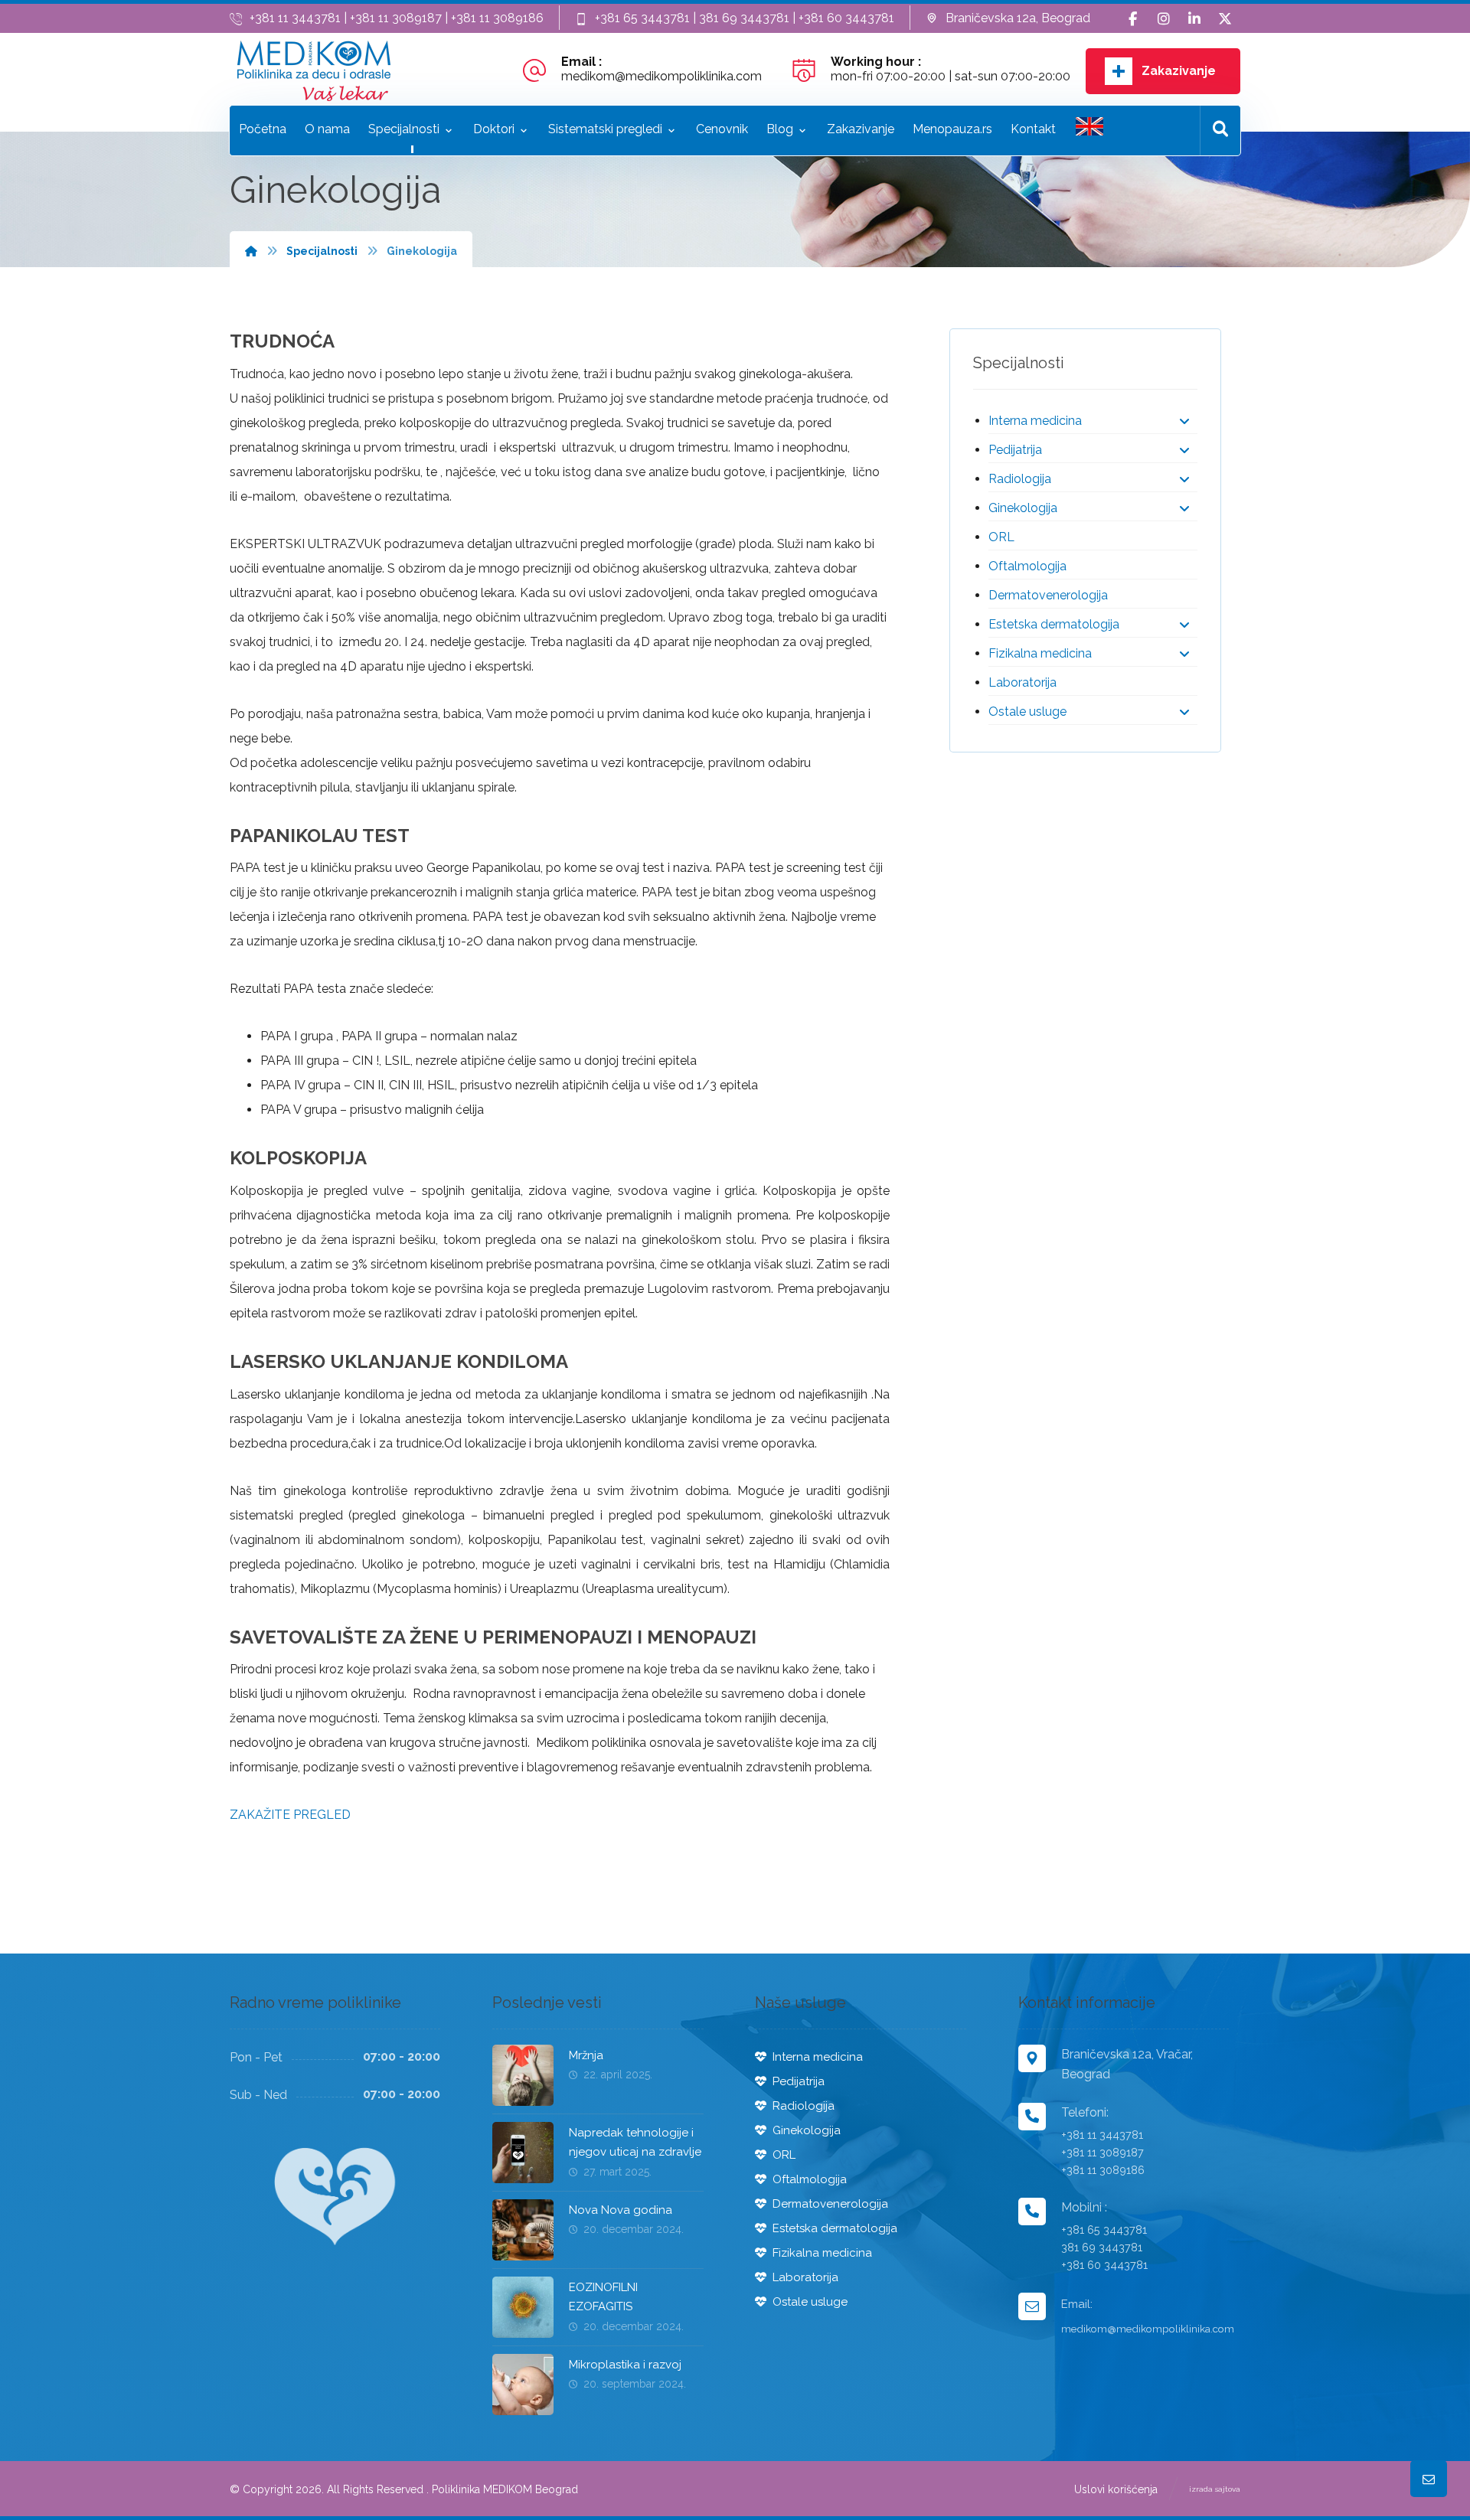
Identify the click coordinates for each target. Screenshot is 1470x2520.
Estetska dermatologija (1054, 624)
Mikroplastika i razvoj (625, 2365)
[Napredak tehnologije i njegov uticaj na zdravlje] (523, 2153)
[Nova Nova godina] (523, 2230)
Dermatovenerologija (1048, 595)
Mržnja (586, 2055)
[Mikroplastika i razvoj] (523, 2385)
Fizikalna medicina (1040, 653)
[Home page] (251, 251)
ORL (1001, 537)
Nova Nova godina (621, 2210)
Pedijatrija (1015, 450)
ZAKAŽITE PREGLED (290, 1815)
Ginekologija (1023, 508)
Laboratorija (1022, 682)
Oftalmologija (1027, 566)
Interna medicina (1035, 421)
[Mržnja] (523, 2075)
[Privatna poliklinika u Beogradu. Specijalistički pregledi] (314, 71)
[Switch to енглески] (1089, 131)
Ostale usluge (1027, 712)
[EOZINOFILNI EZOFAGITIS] (523, 2307)
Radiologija (1020, 479)
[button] (1133, 19)
